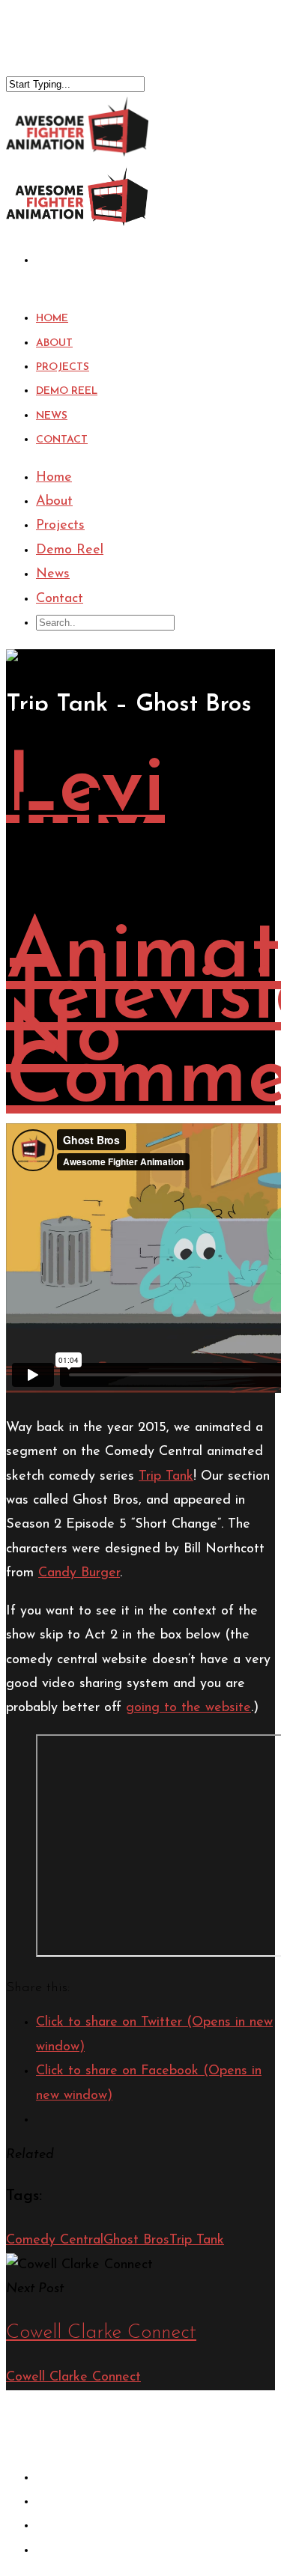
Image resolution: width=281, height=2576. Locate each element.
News (53, 574)
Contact (62, 440)
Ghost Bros (136, 2241)
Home (54, 478)
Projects (60, 526)
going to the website (188, 1708)
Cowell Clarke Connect (73, 2378)
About (54, 502)
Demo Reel (70, 550)
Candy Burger (79, 1573)
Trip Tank (166, 1477)
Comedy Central (55, 2241)
